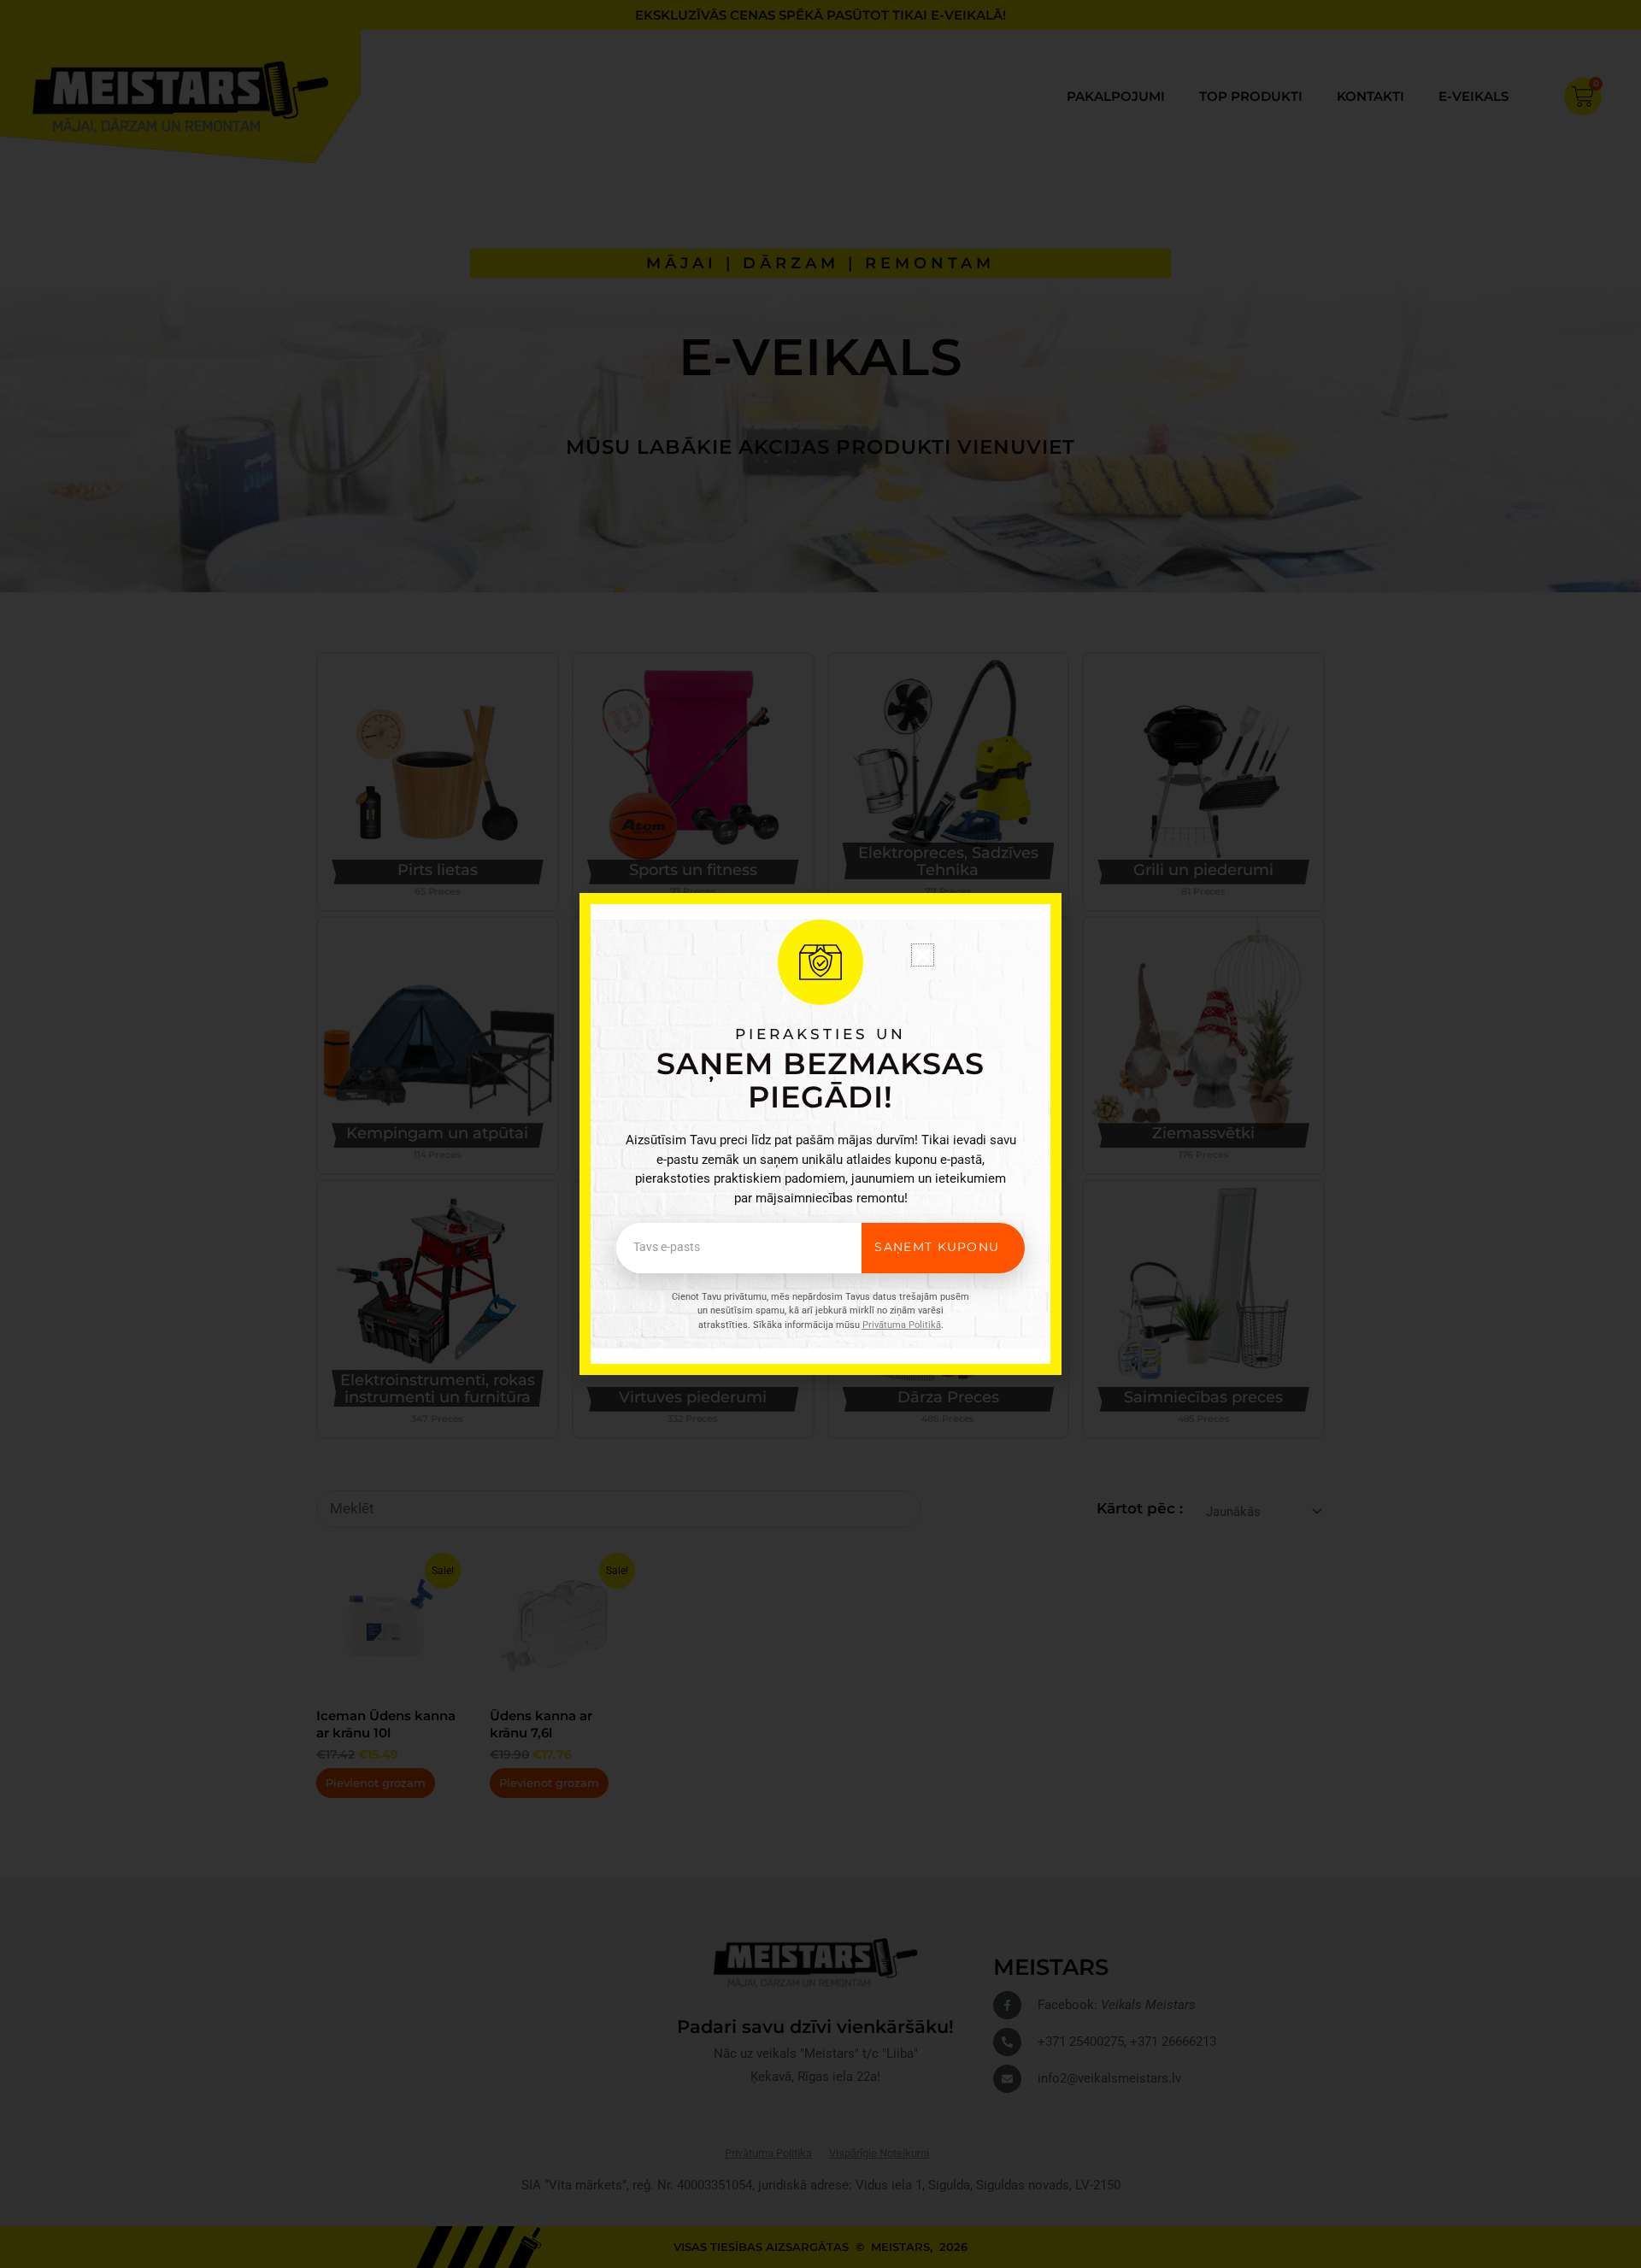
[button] (923, 955)
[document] (820, 1134)
